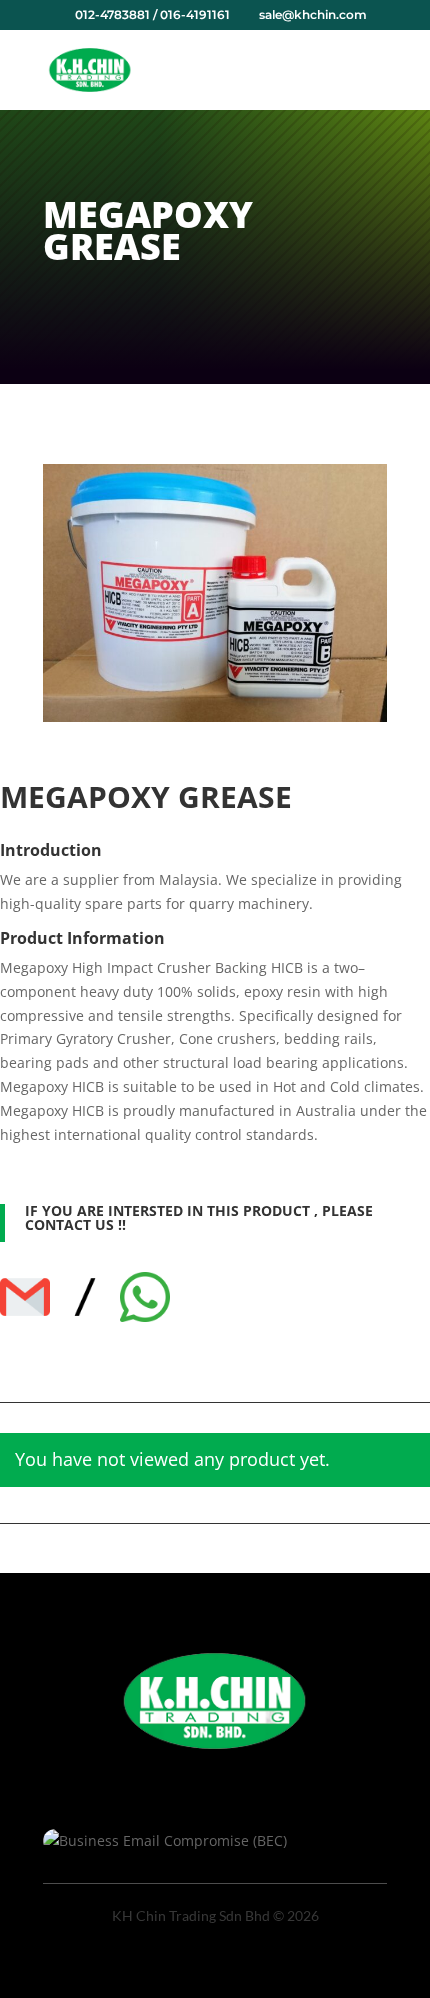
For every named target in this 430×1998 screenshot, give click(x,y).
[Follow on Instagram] (255, 1775)
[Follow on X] (215, 1775)
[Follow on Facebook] (175, 1775)
